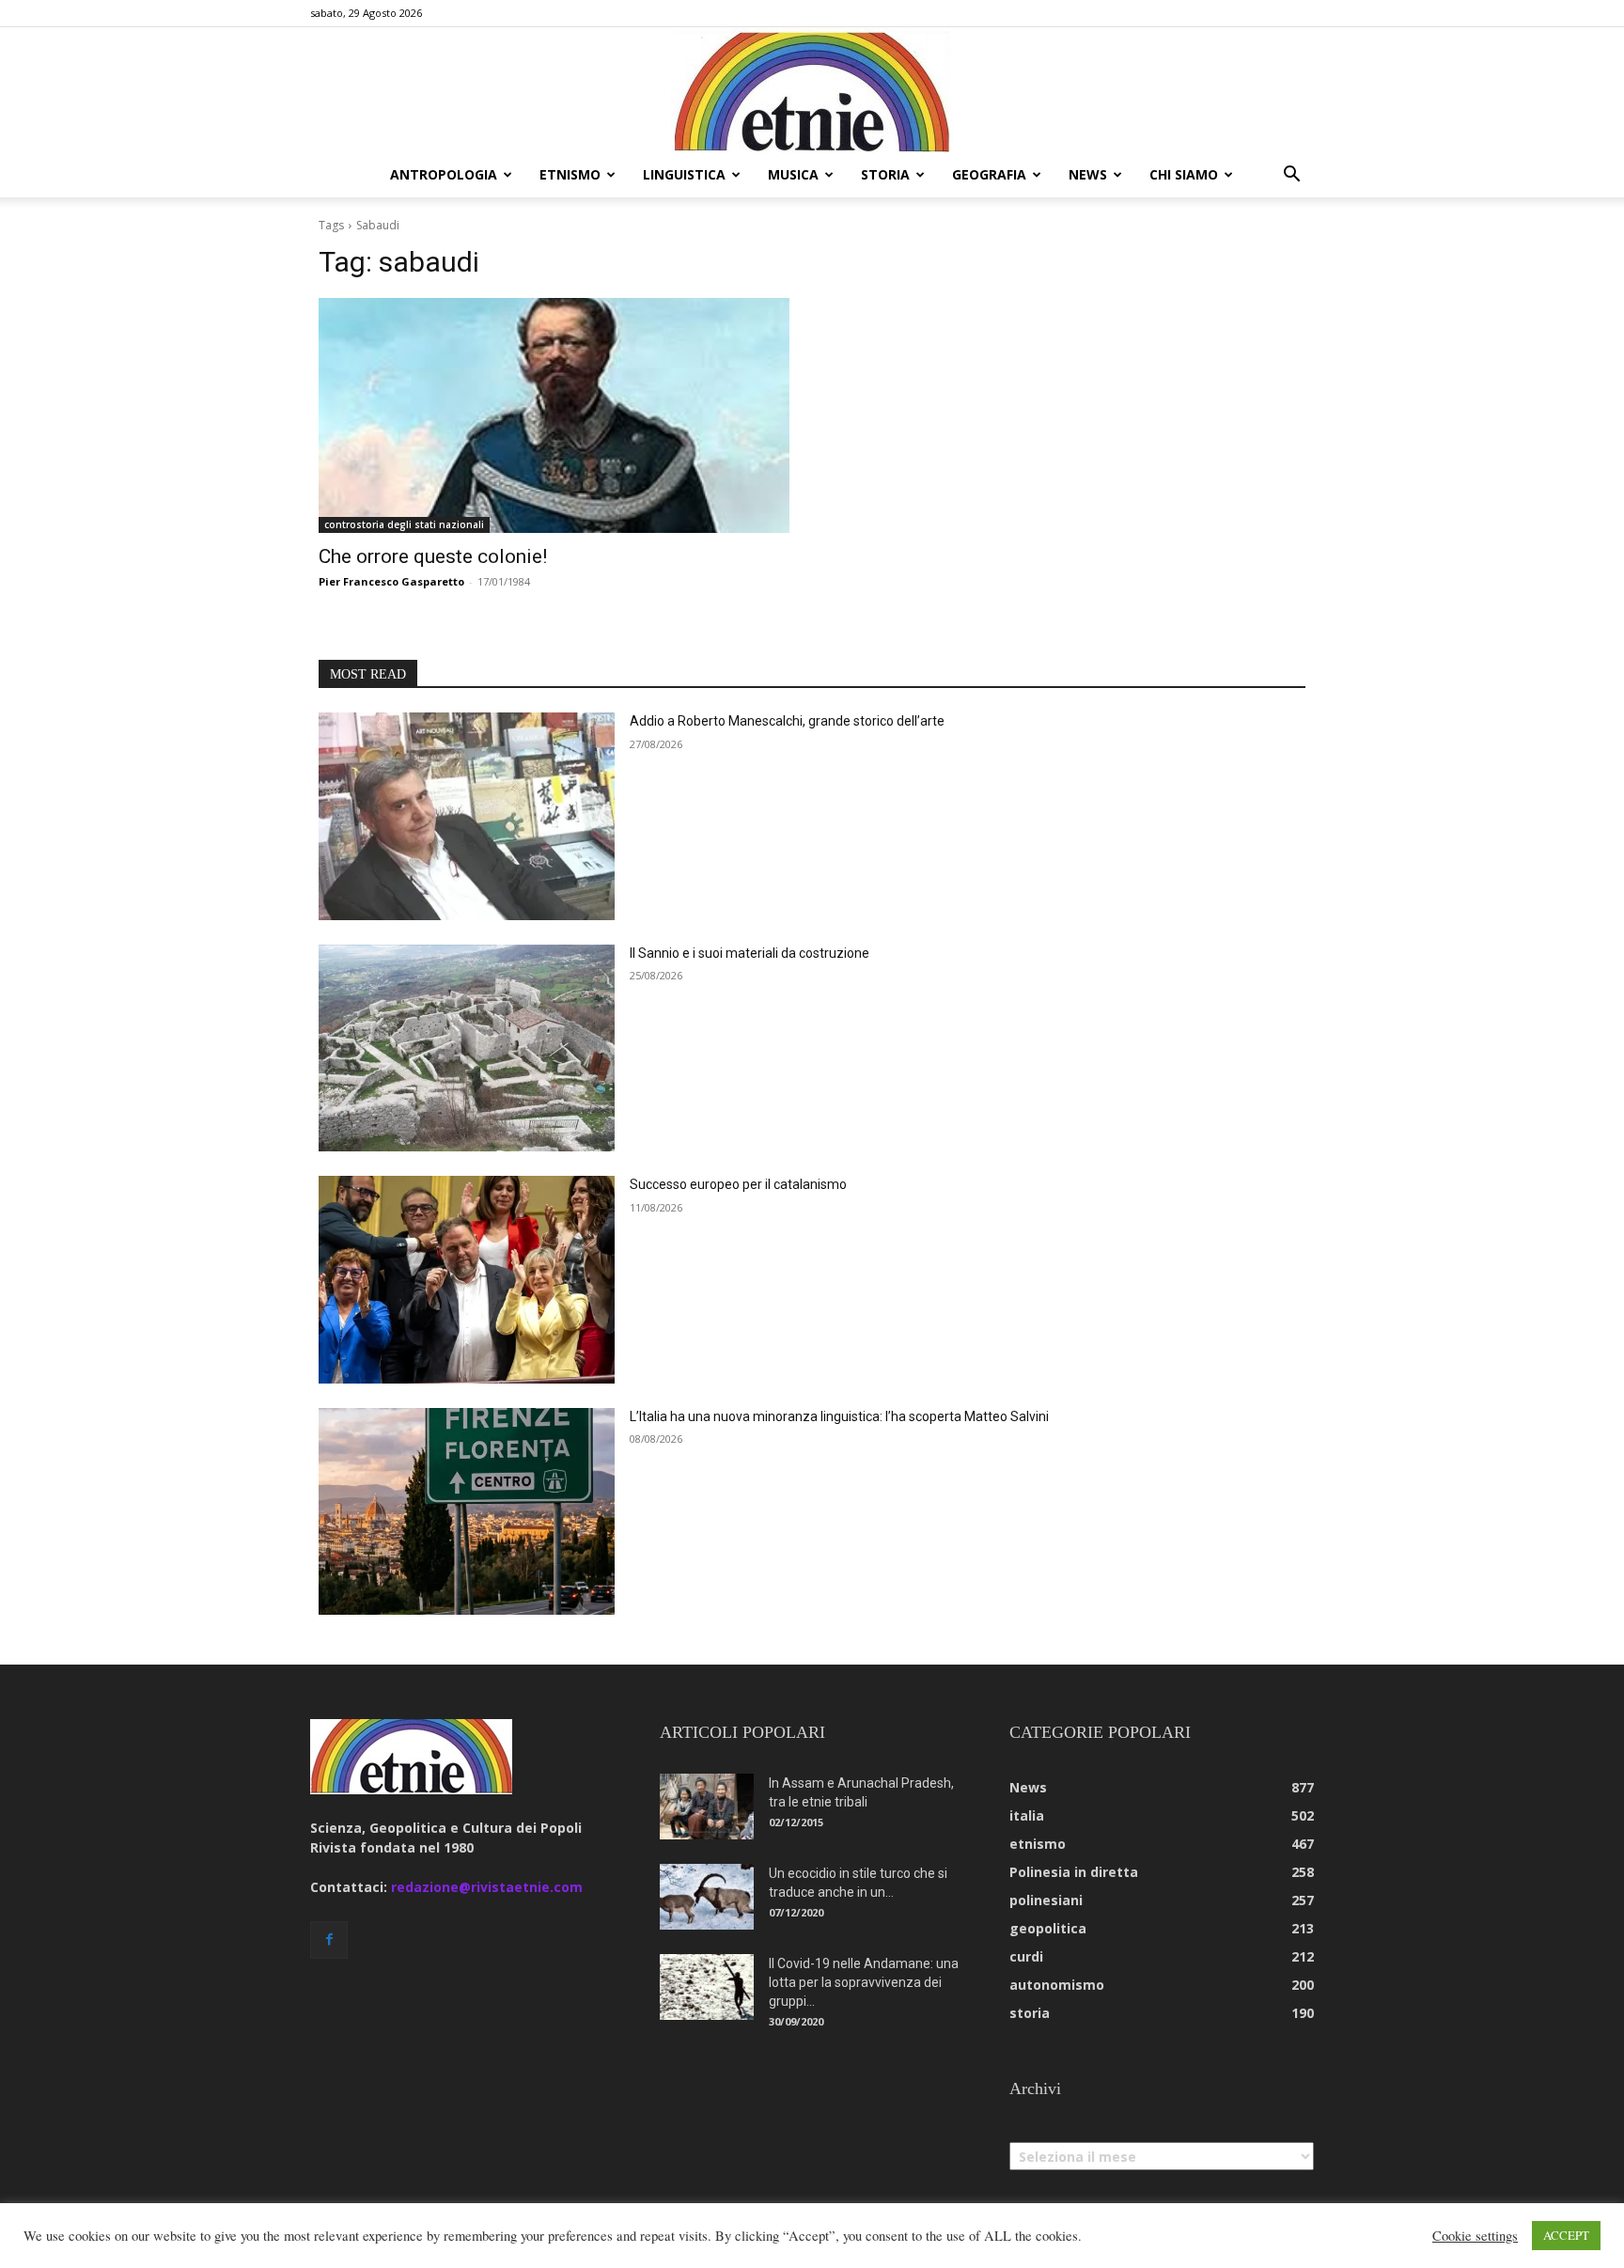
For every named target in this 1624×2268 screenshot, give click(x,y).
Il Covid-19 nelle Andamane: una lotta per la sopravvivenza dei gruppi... (864, 1982)
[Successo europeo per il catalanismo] (467, 1280)
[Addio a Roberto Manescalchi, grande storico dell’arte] (467, 816)
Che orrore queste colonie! (433, 556)
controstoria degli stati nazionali (404, 524)
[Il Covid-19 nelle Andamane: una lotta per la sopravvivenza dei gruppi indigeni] (707, 1987)
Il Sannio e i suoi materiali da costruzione (750, 953)
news (1088, 174)
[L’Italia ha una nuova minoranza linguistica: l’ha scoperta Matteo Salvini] (467, 1512)
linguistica (684, 174)
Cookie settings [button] (1475, 2236)
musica (793, 174)
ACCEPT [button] (1566, 2235)
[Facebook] (329, 1940)
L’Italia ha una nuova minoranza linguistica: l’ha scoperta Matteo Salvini (839, 1416)
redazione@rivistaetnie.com (487, 1887)
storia (885, 174)
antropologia (444, 174)
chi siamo (1184, 174)
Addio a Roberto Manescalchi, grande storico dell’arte (787, 721)
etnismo (570, 174)
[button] (1291, 176)
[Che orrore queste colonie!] (554, 416)
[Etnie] (812, 90)
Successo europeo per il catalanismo (738, 1184)
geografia (989, 174)
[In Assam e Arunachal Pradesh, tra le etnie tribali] (707, 1807)
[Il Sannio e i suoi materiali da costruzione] (467, 1048)
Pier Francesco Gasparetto (391, 581)
